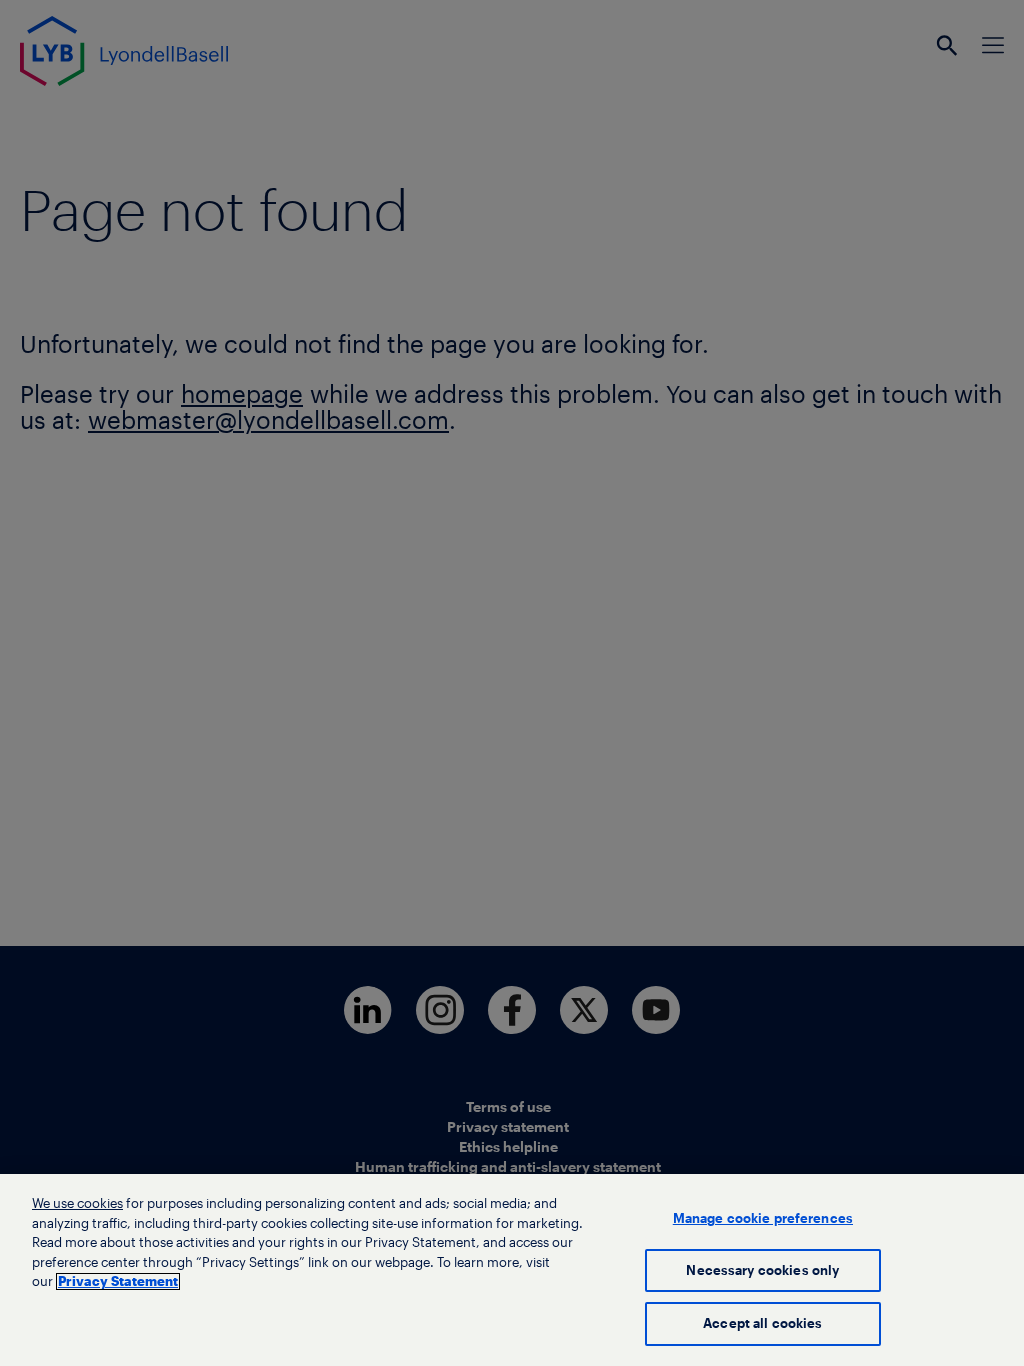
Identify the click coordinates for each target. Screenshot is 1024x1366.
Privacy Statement (118, 1281)
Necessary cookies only (762, 1270)
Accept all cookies (762, 1323)
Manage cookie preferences (763, 1218)
